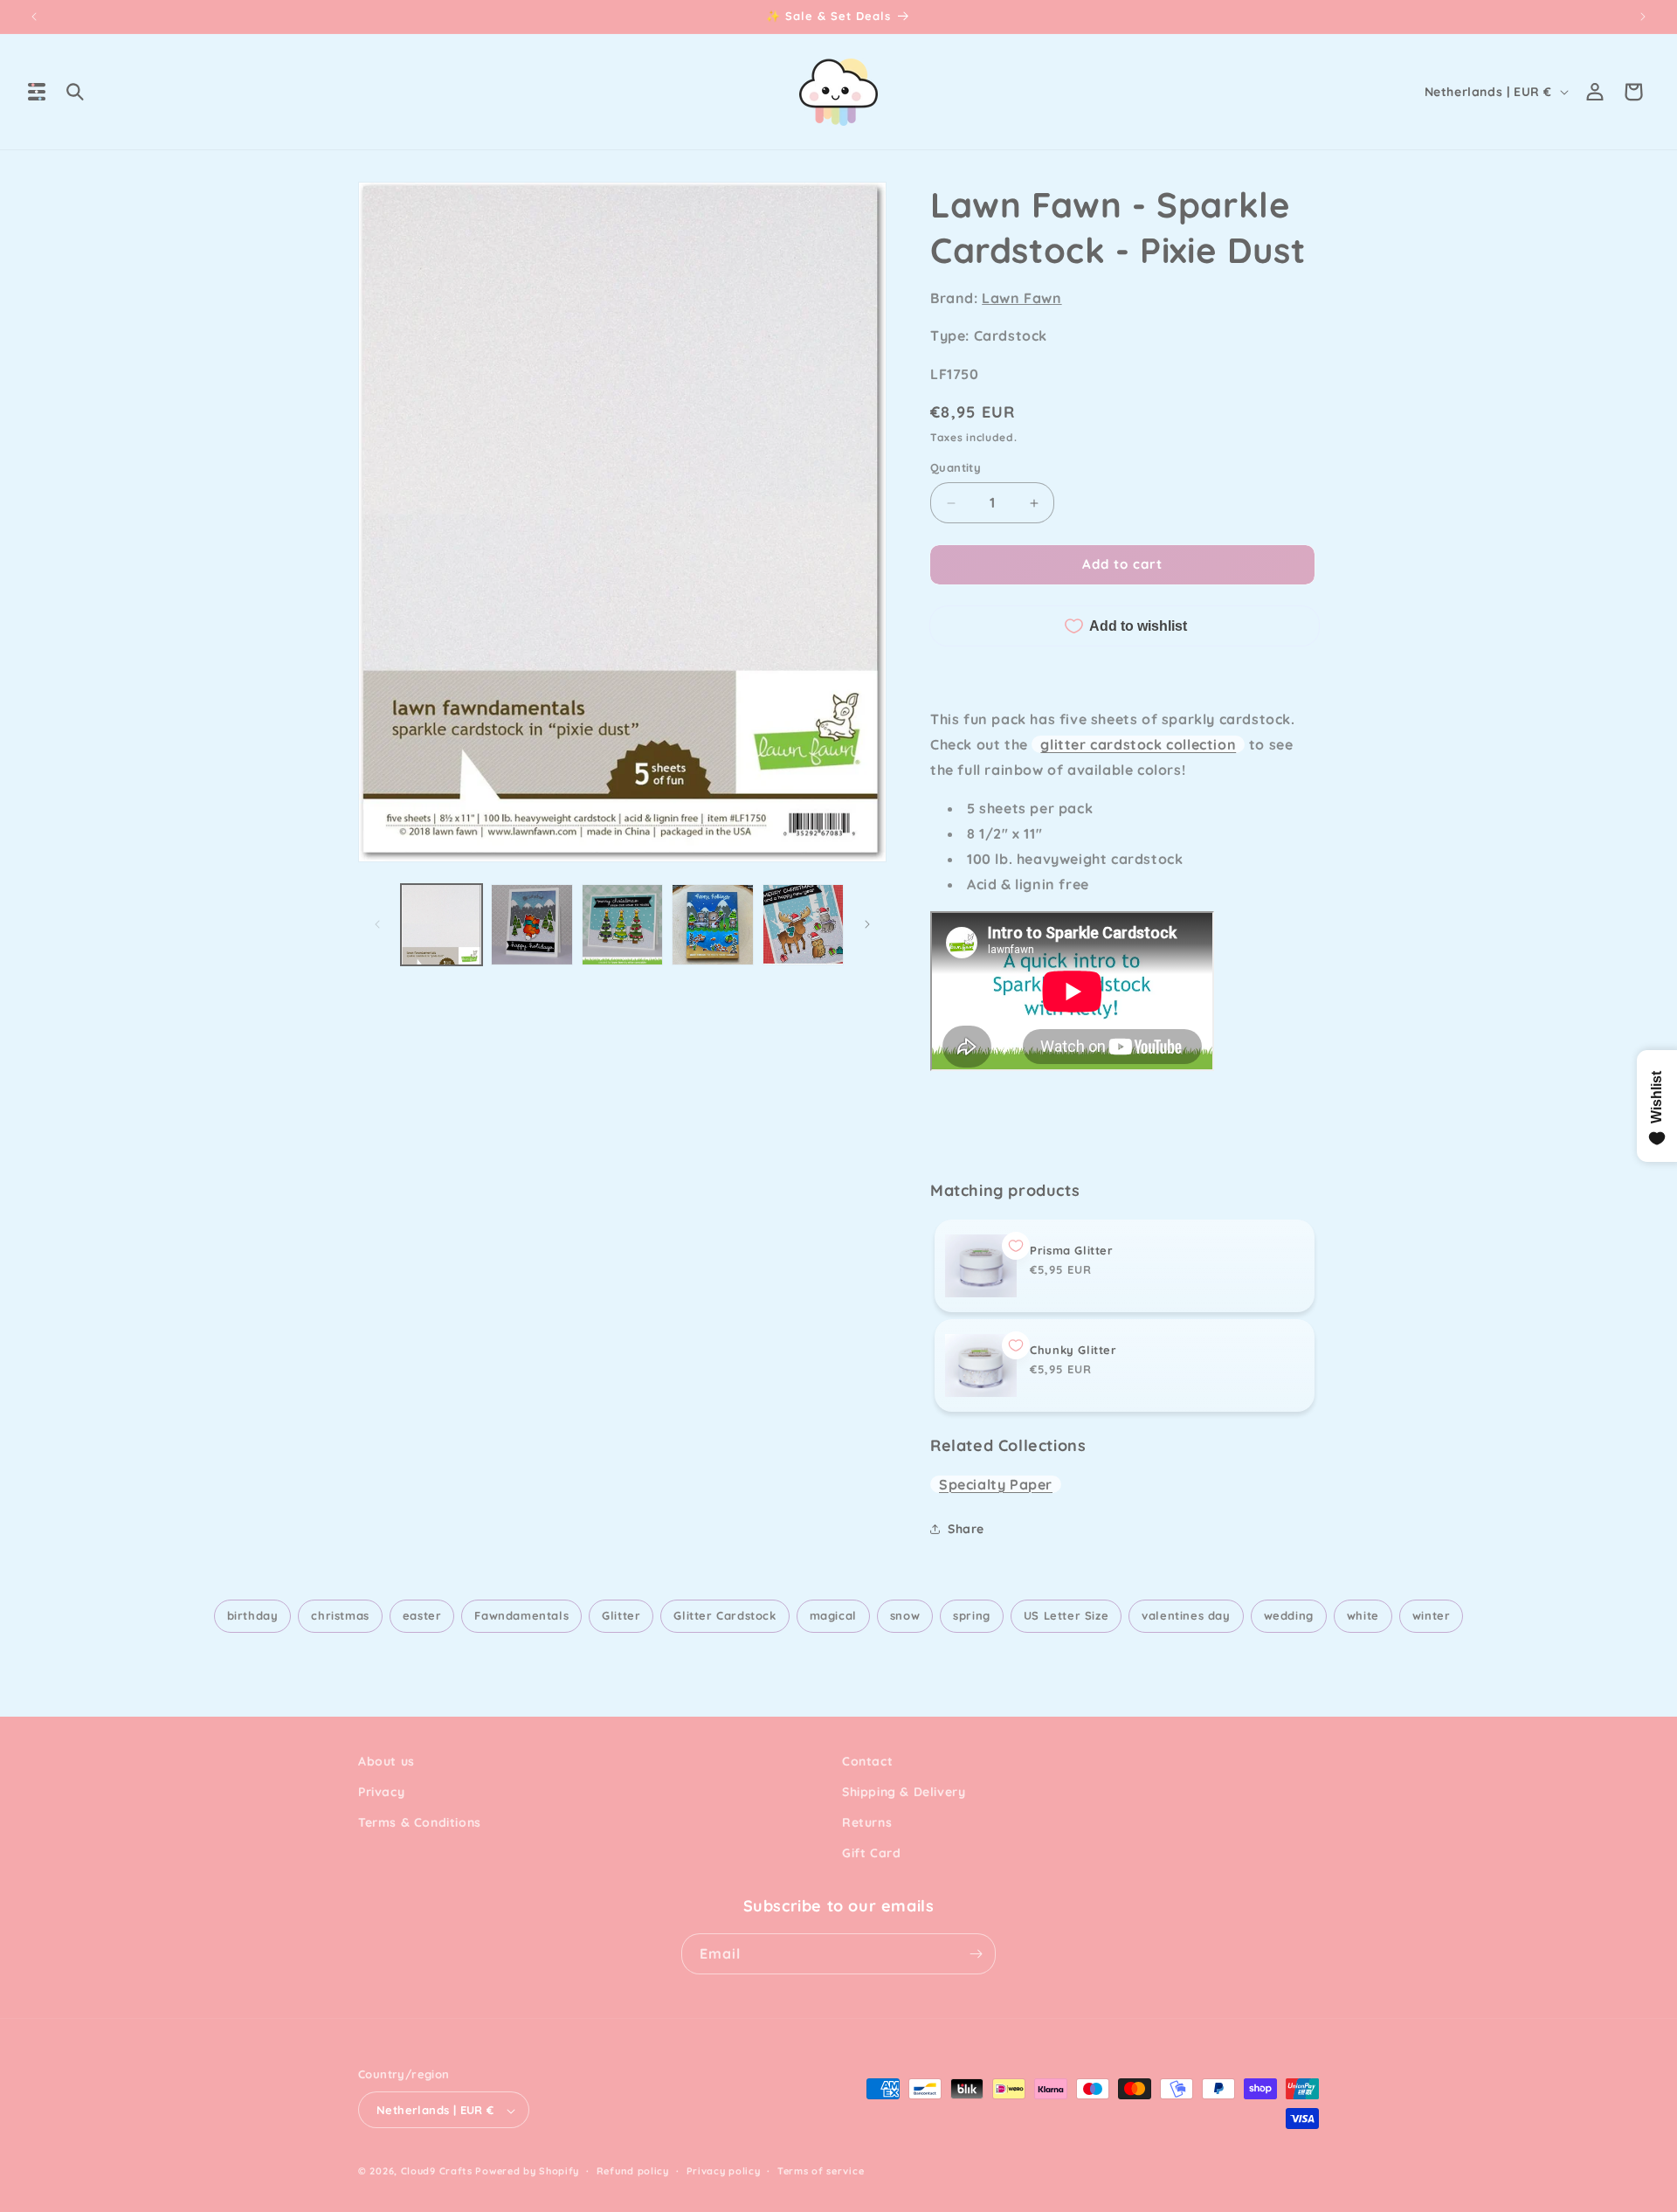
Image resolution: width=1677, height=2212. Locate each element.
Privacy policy (724, 2171)
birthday (253, 1615)
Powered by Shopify (527, 2172)
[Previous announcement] (34, 17)
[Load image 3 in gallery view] (622, 925)
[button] (37, 92)
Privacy (381, 1792)
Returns (867, 1822)
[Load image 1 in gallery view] (442, 925)
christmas (340, 1615)
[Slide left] (377, 924)
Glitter (621, 1615)
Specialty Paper (996, 1484)
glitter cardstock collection (1138, 744)
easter (422, 1615)
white (1363, 1615)
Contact (867, 1761)
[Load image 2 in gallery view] (531, 925)
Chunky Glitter (1073, 1350)
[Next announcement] (1643, 17)
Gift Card (871, 1854)
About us (386, 1761)
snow (905, 1615)
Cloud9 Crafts (437, 2172)
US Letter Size (1066, 1615)
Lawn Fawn (1021, 298)
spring (972, 1615)
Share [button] (966, 1529)
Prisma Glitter (1071, 1250)
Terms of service (821, 2171)
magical (833, 1615)
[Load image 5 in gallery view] (803, 925)
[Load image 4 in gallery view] (712, 925)
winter (1432, 1615)
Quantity (956, 468)
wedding (1289, 1615)
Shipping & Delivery (904, 1792)
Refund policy (633, 2171)
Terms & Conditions (420, 1822)
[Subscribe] (976, 1954)
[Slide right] (867, 924)
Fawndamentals (521, 1615)
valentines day (1186, 1615)
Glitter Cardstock (725, 1615)
